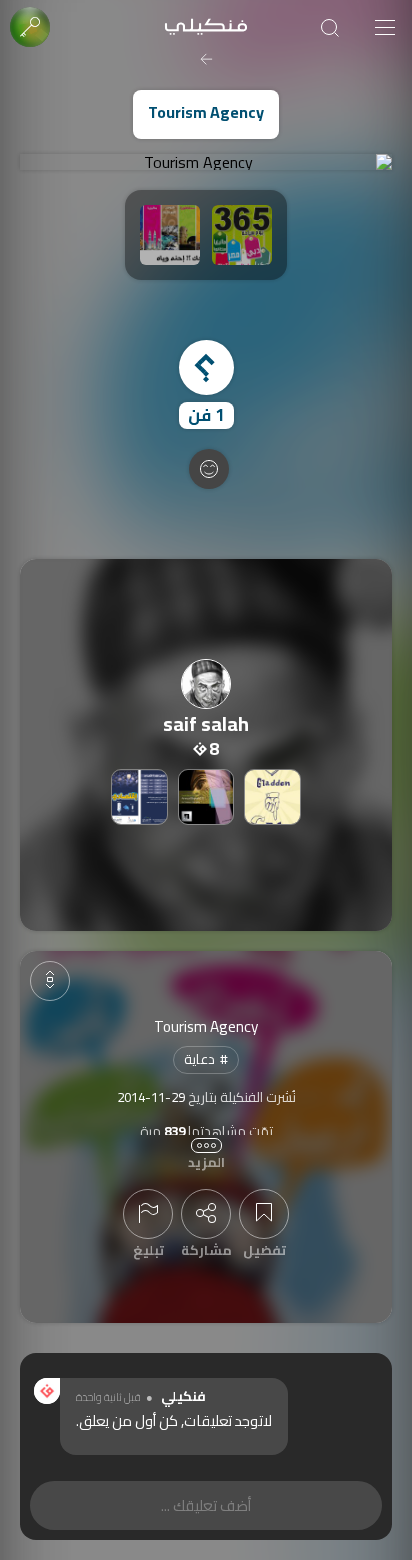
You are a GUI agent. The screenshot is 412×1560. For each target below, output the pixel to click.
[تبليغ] (148, 1214)
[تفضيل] (264, 1214)
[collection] (272, 797)
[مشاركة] (206, 1214)
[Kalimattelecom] (139, 797)
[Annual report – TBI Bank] (206, 797)
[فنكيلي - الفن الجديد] (206, 27)
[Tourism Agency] (206, 162)
